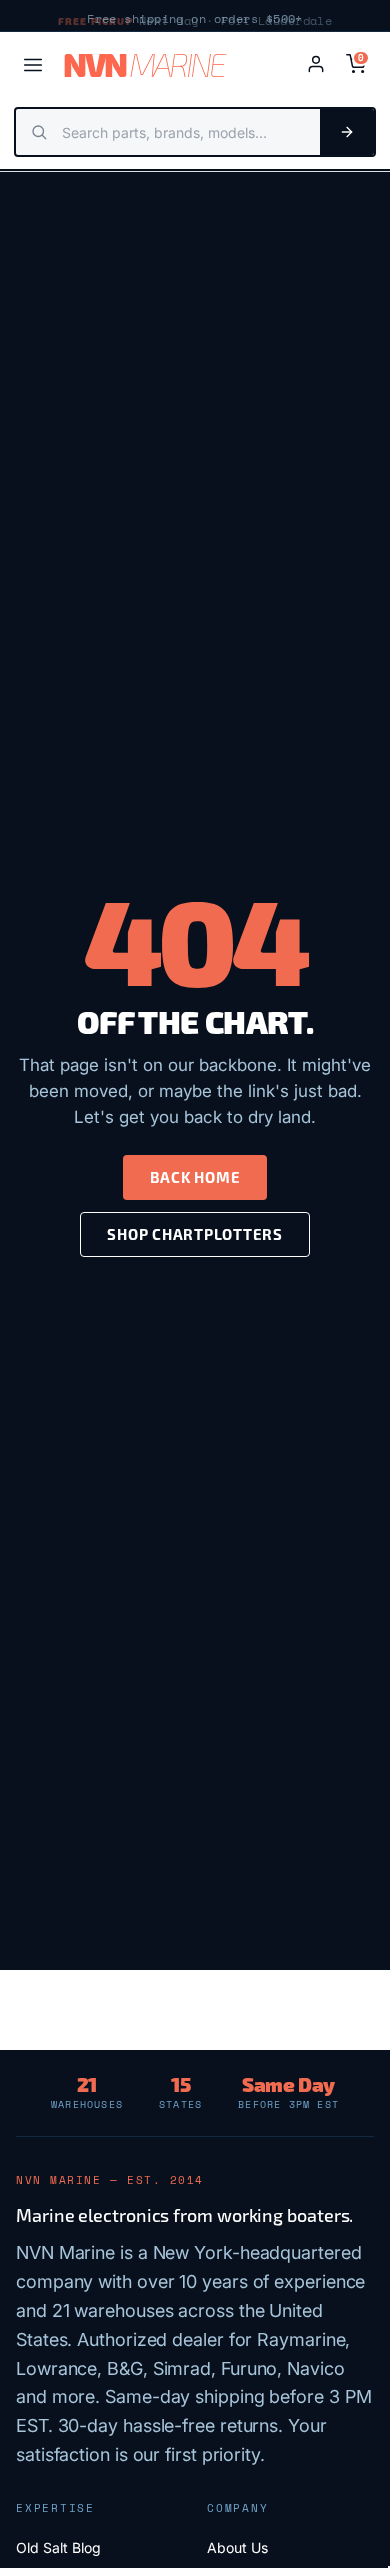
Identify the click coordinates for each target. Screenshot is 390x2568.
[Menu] (33, 65)
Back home (195, 1177)
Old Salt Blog (58, 2547)
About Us (237, 2547)
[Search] (347, 132)
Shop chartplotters (195, 1234)
